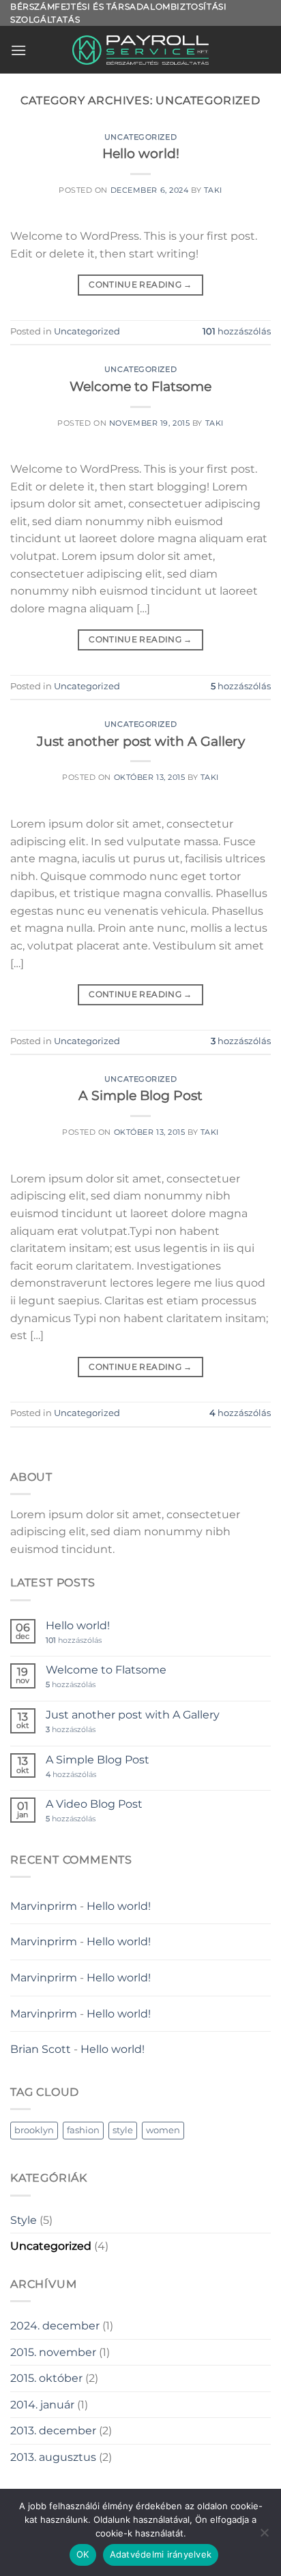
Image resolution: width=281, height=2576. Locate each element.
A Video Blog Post (94, 1804)
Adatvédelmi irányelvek (161, 2554)
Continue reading (140, 284)
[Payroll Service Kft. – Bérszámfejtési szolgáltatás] (140, 50)
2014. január (42, 2405)
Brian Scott (41, 2049)
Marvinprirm (44, 1906)
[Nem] (264, 2536)
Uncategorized (140, 137)
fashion (83, 2130)
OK (83, 2554)
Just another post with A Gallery (141, 741)
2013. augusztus (53, 2457)
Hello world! (141, 153)
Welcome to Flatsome (140, 386)
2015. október (46, 2378)
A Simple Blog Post (140, 1095)
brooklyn (34, 2130)
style (123, 2130)
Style (24, 2220)
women (163, 2130)
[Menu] (18, 50)
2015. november (53, 2352)
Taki (213, 190)
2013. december (53, 2431)
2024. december (55, 2326)
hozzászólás (237, 331)
